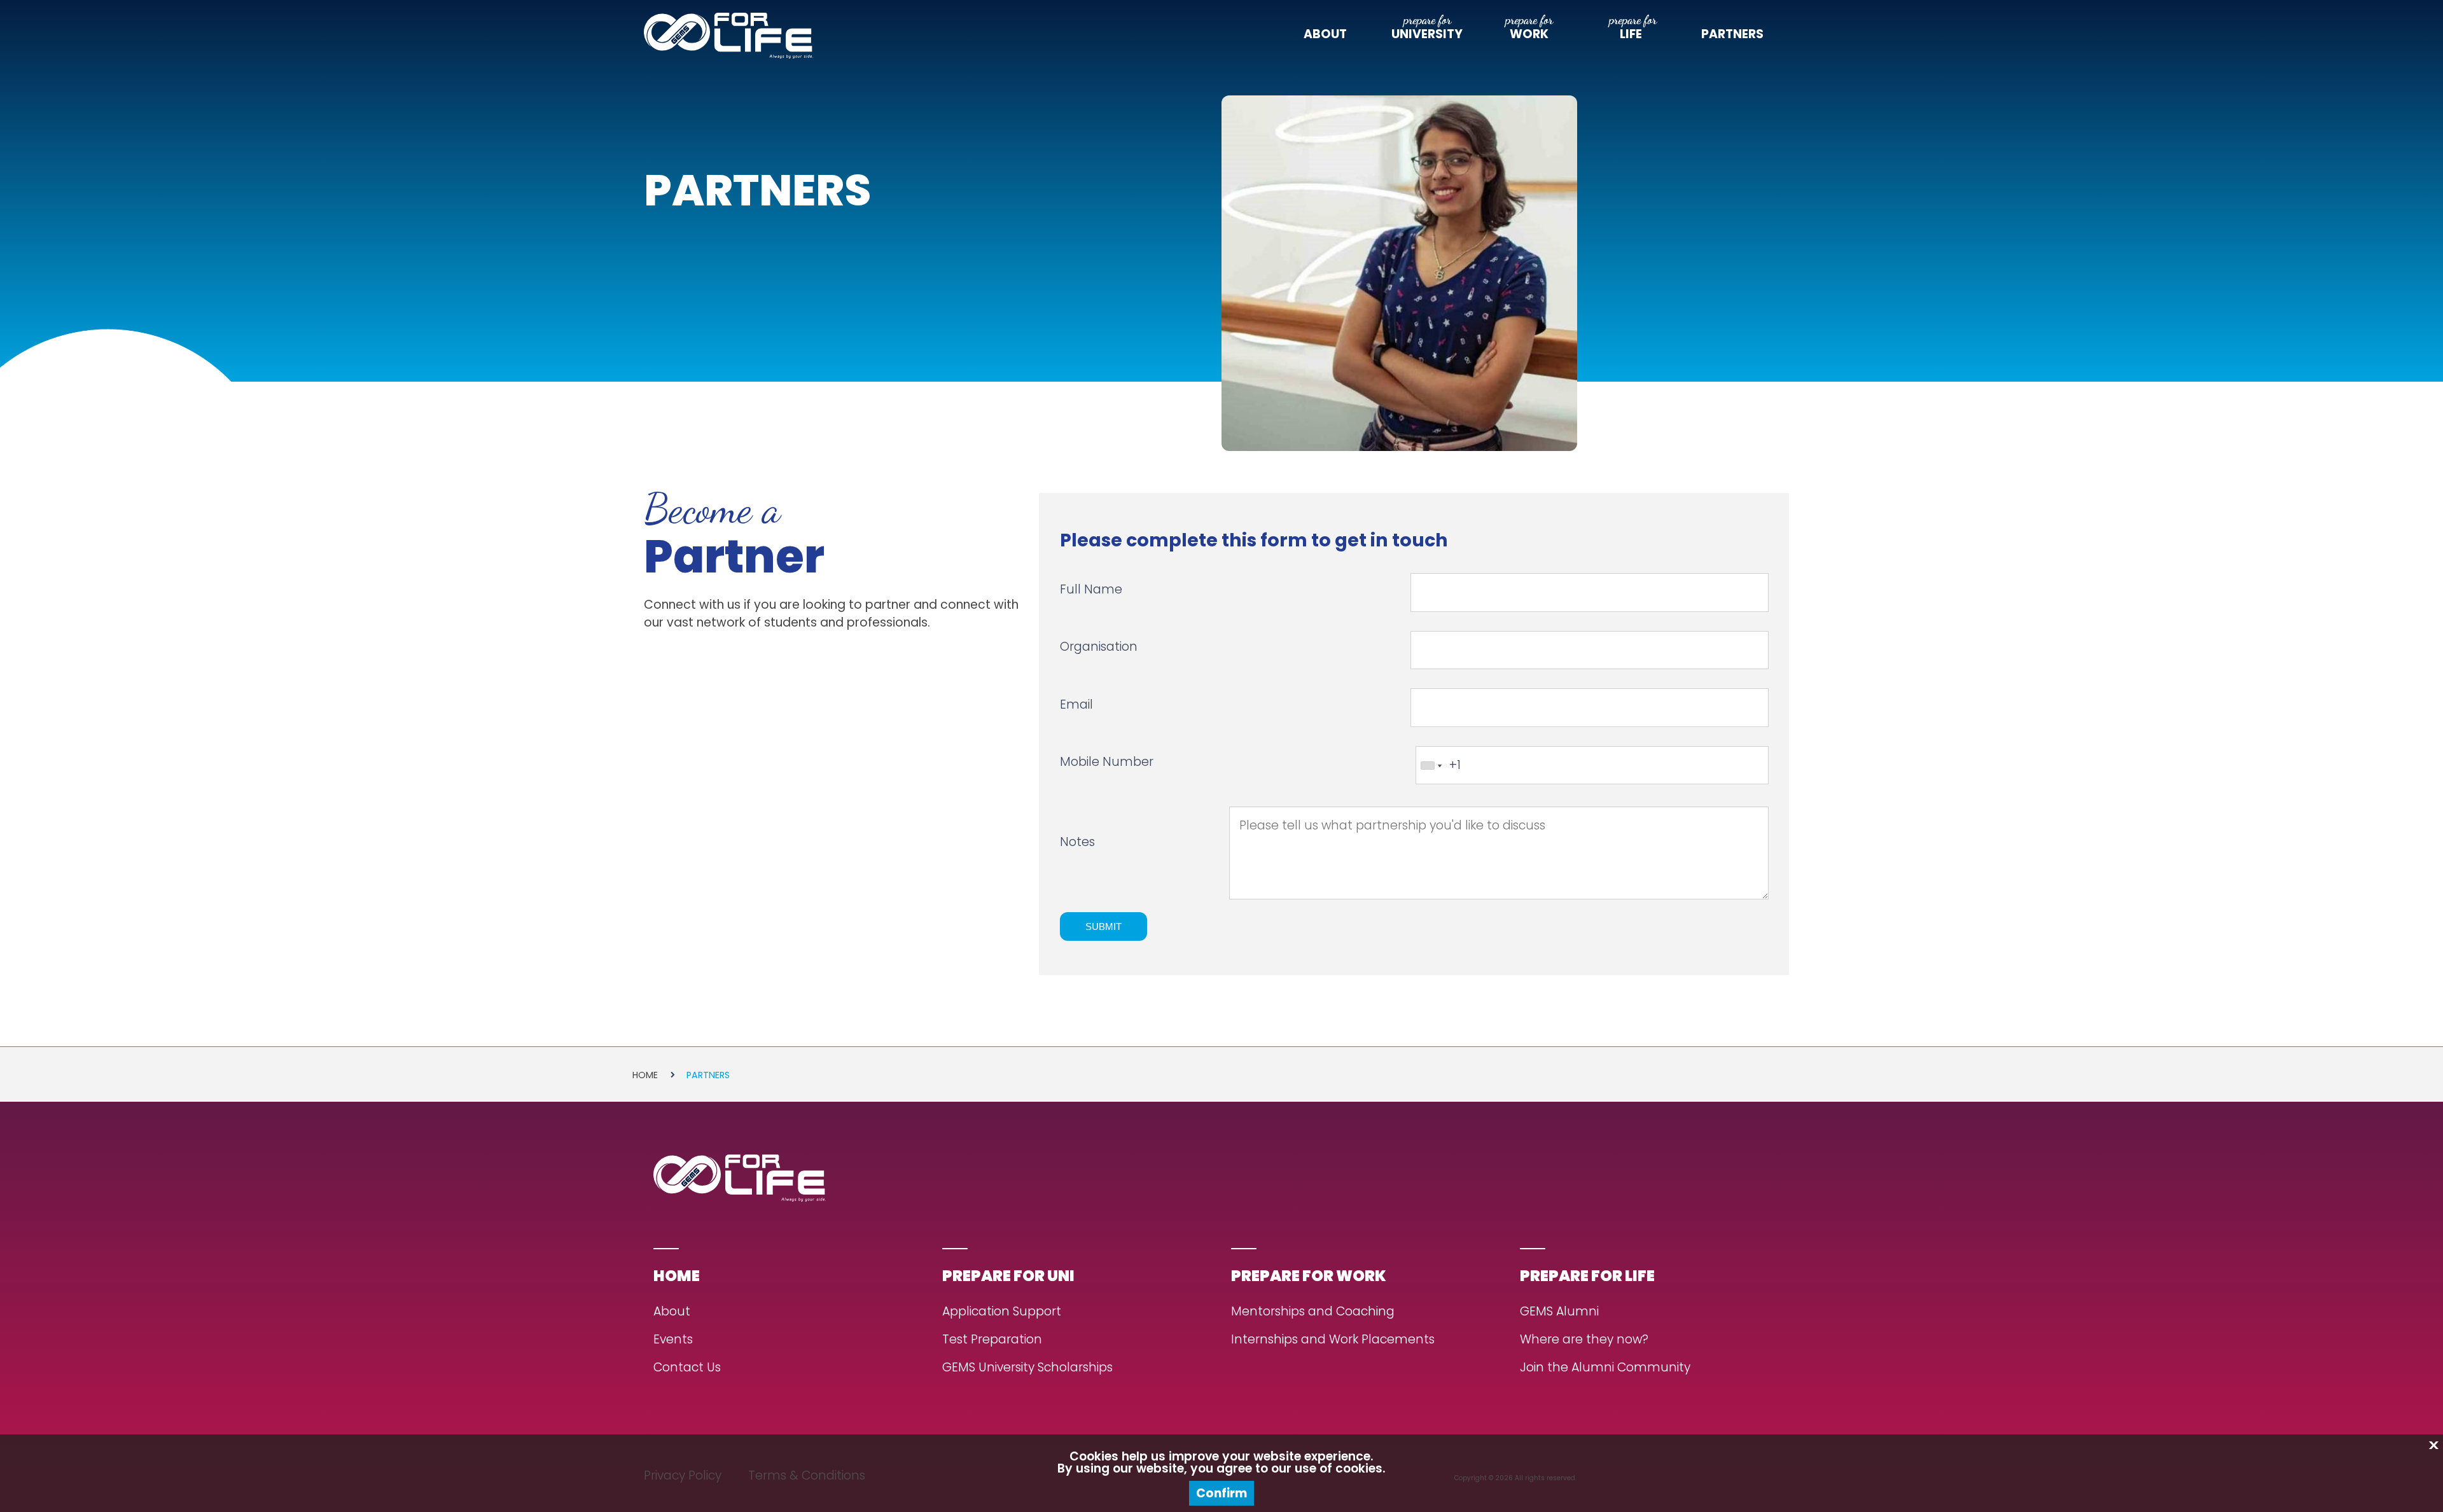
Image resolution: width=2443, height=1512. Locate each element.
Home (645, 1075)
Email (1076, 704)
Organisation (1099, 647)
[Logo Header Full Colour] (728, 36)
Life (1631, 34)
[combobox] (1431, 766)
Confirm (1221, 1493)
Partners (1732, 34)
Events (673, 1340)
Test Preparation (992, 1340)
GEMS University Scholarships (1027, 1368)
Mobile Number (1107, 762)
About (1325, 34)
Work (1529, 34)
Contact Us (687, 1368)
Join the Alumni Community (1605, 1368)
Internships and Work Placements (1333, 1340)
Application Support (1002, 1312)
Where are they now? (1584, 1340)
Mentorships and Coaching (1313, 1312)
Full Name (1091, 589)
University (1427, 34)
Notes (1077, 843)
